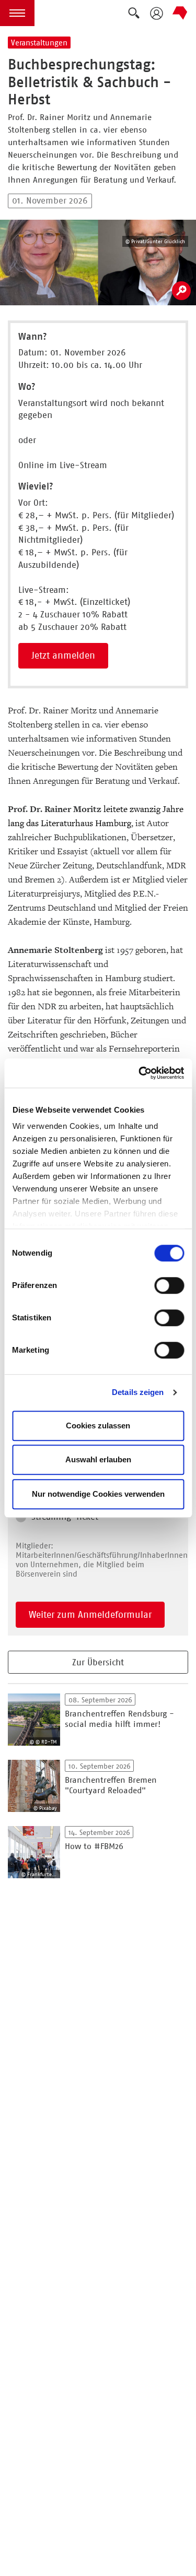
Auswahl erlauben (98, 1459)
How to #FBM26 (94, 1846)
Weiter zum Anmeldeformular (90, 1615)
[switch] (169, 1285)
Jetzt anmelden (63, 655)
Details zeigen (138, 1392)
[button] (17, 13)
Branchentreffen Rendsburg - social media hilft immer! (119, 1719)
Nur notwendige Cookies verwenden (98, 1494)
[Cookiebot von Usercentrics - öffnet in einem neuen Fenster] (140, 1073)
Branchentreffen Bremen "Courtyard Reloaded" (111, 1785)
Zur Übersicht (98, 1662)
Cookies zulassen (98, 1426)
